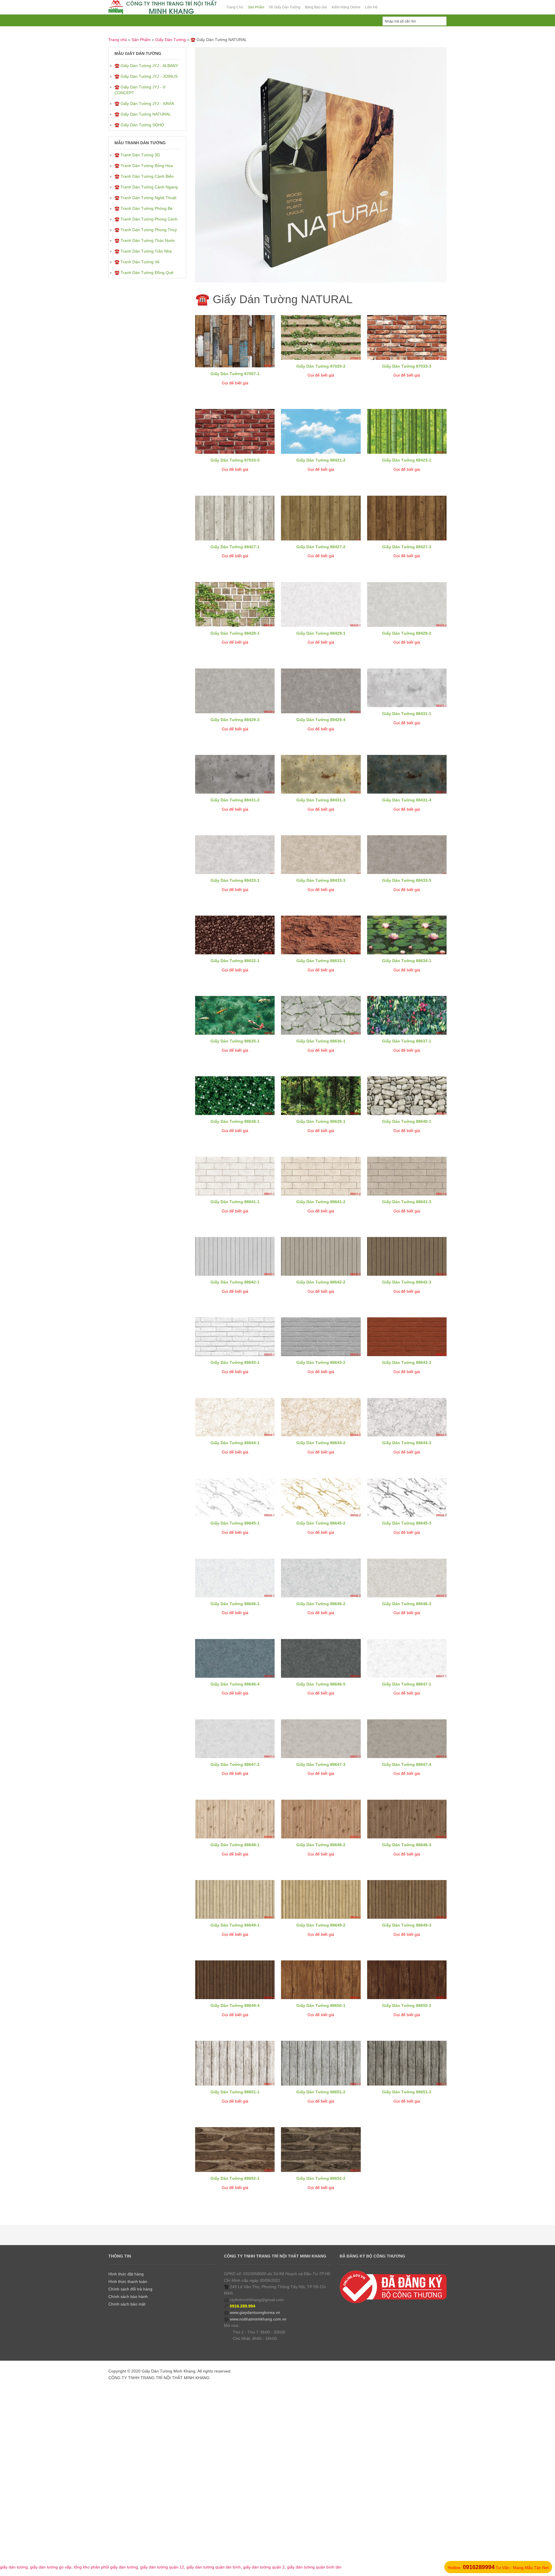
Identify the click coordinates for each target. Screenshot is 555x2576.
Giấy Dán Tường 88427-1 (235, 547)
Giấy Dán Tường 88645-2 (321, 1523)
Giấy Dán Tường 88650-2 (407, 2005)
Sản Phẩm (141, 40)
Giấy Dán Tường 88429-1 (321, 633)
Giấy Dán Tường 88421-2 (321, 460)
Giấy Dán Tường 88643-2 (321, 1362)
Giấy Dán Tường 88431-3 (321, 800)
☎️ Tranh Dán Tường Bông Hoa (144, 166)
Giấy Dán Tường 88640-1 (407, 1121)
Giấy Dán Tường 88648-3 (407, 1845)
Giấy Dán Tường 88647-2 (235, 1764)
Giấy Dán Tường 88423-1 (407, 460)
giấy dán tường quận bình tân (314, 2567)
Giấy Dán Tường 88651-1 (235, 2092)
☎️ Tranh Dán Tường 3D (137, 155)
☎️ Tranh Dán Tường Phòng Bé (144, 208)
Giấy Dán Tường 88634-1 (407, 961)
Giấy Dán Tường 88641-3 (407, 1202)
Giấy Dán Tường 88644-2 (321, 1443)
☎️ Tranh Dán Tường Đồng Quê (144, 273)
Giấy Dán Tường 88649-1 (235, 1925)
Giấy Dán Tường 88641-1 (235, 1202)
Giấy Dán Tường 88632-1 (235, 961)
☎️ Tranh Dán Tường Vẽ (137, 262)
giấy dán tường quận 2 (264, 2567)
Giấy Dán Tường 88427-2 (321, 547)
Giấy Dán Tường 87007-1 (235, 374)
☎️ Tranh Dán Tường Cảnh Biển (144, 176)
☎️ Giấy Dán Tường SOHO (139, 125)
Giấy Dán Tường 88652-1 (235, 2178)
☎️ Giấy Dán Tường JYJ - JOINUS (146, 76)
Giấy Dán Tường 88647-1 (407, 1684)
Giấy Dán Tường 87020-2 (321, 366)
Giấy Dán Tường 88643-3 (407, 1362)
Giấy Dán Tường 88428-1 (235, 633)
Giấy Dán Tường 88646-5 (321, 1684)
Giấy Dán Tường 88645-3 (407, 1523)
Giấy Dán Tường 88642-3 (407, 1282)
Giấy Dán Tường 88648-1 (235, 1845)
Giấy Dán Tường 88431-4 (407, 800)
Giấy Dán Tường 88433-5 (407, 880)
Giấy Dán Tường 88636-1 (321, 1041)
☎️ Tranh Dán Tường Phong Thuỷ (146, 230)
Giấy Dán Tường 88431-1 (407, 714)
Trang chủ (118, 40)
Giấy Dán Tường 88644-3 (407, 1443)
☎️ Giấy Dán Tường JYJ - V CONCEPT (140, 90)
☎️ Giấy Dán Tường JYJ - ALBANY (146, 66)
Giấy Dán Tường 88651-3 (407, 2092)
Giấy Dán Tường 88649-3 (407, 1925)
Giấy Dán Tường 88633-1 (321, 961)
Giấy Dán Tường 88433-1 (235, 880)
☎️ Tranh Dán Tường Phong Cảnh (146, 219)
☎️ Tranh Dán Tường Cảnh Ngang (146, 187)
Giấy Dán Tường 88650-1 (321, 2005)
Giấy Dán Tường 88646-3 (407, 1604)
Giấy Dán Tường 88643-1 (235, 1362)
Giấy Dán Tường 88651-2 (321, 2092)
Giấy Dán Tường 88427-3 (407, 547)
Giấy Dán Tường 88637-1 (407, 1041)
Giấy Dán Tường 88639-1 (321, 1121)
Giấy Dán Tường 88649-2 (321, 1925)
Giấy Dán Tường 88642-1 (235, 1282)
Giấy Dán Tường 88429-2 (407, 633)
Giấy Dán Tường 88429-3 (235, 720)
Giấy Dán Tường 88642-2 (321, 1282)
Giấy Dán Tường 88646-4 (235, 1684)
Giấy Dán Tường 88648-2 (321, 1845)
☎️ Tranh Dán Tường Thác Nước (145, 240)
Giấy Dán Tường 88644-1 (235, 1443)
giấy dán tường (14, 2567)
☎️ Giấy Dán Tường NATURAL (143, 114)
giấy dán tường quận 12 (162, 2567)
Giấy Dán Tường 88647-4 (407, 1764)
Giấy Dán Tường (171, 40)
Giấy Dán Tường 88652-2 (321, 2178)
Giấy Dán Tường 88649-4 (235, 2005)
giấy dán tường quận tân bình (214, 2567)
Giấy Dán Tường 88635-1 (235, 1041)
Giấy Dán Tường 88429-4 (321, 720)
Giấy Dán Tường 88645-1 (235, 1523)
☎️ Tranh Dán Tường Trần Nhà (143, 251)
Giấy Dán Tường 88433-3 (321, 880)
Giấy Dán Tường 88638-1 (235, 1121)
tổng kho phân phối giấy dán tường (106, 2567)
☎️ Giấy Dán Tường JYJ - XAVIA (144, 103)
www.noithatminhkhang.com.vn (258, 2319)
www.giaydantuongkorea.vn (255, 2312)
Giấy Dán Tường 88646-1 (235, 1604)
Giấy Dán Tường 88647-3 (321, 1764)
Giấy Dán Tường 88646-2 (321, 1604)
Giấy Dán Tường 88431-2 (235, 800)
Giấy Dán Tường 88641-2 (321, 1202)
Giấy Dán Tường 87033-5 (235, 460)
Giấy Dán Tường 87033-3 (407, 366)
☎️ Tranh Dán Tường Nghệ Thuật (145, 198)
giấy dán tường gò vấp (51, 2567)
